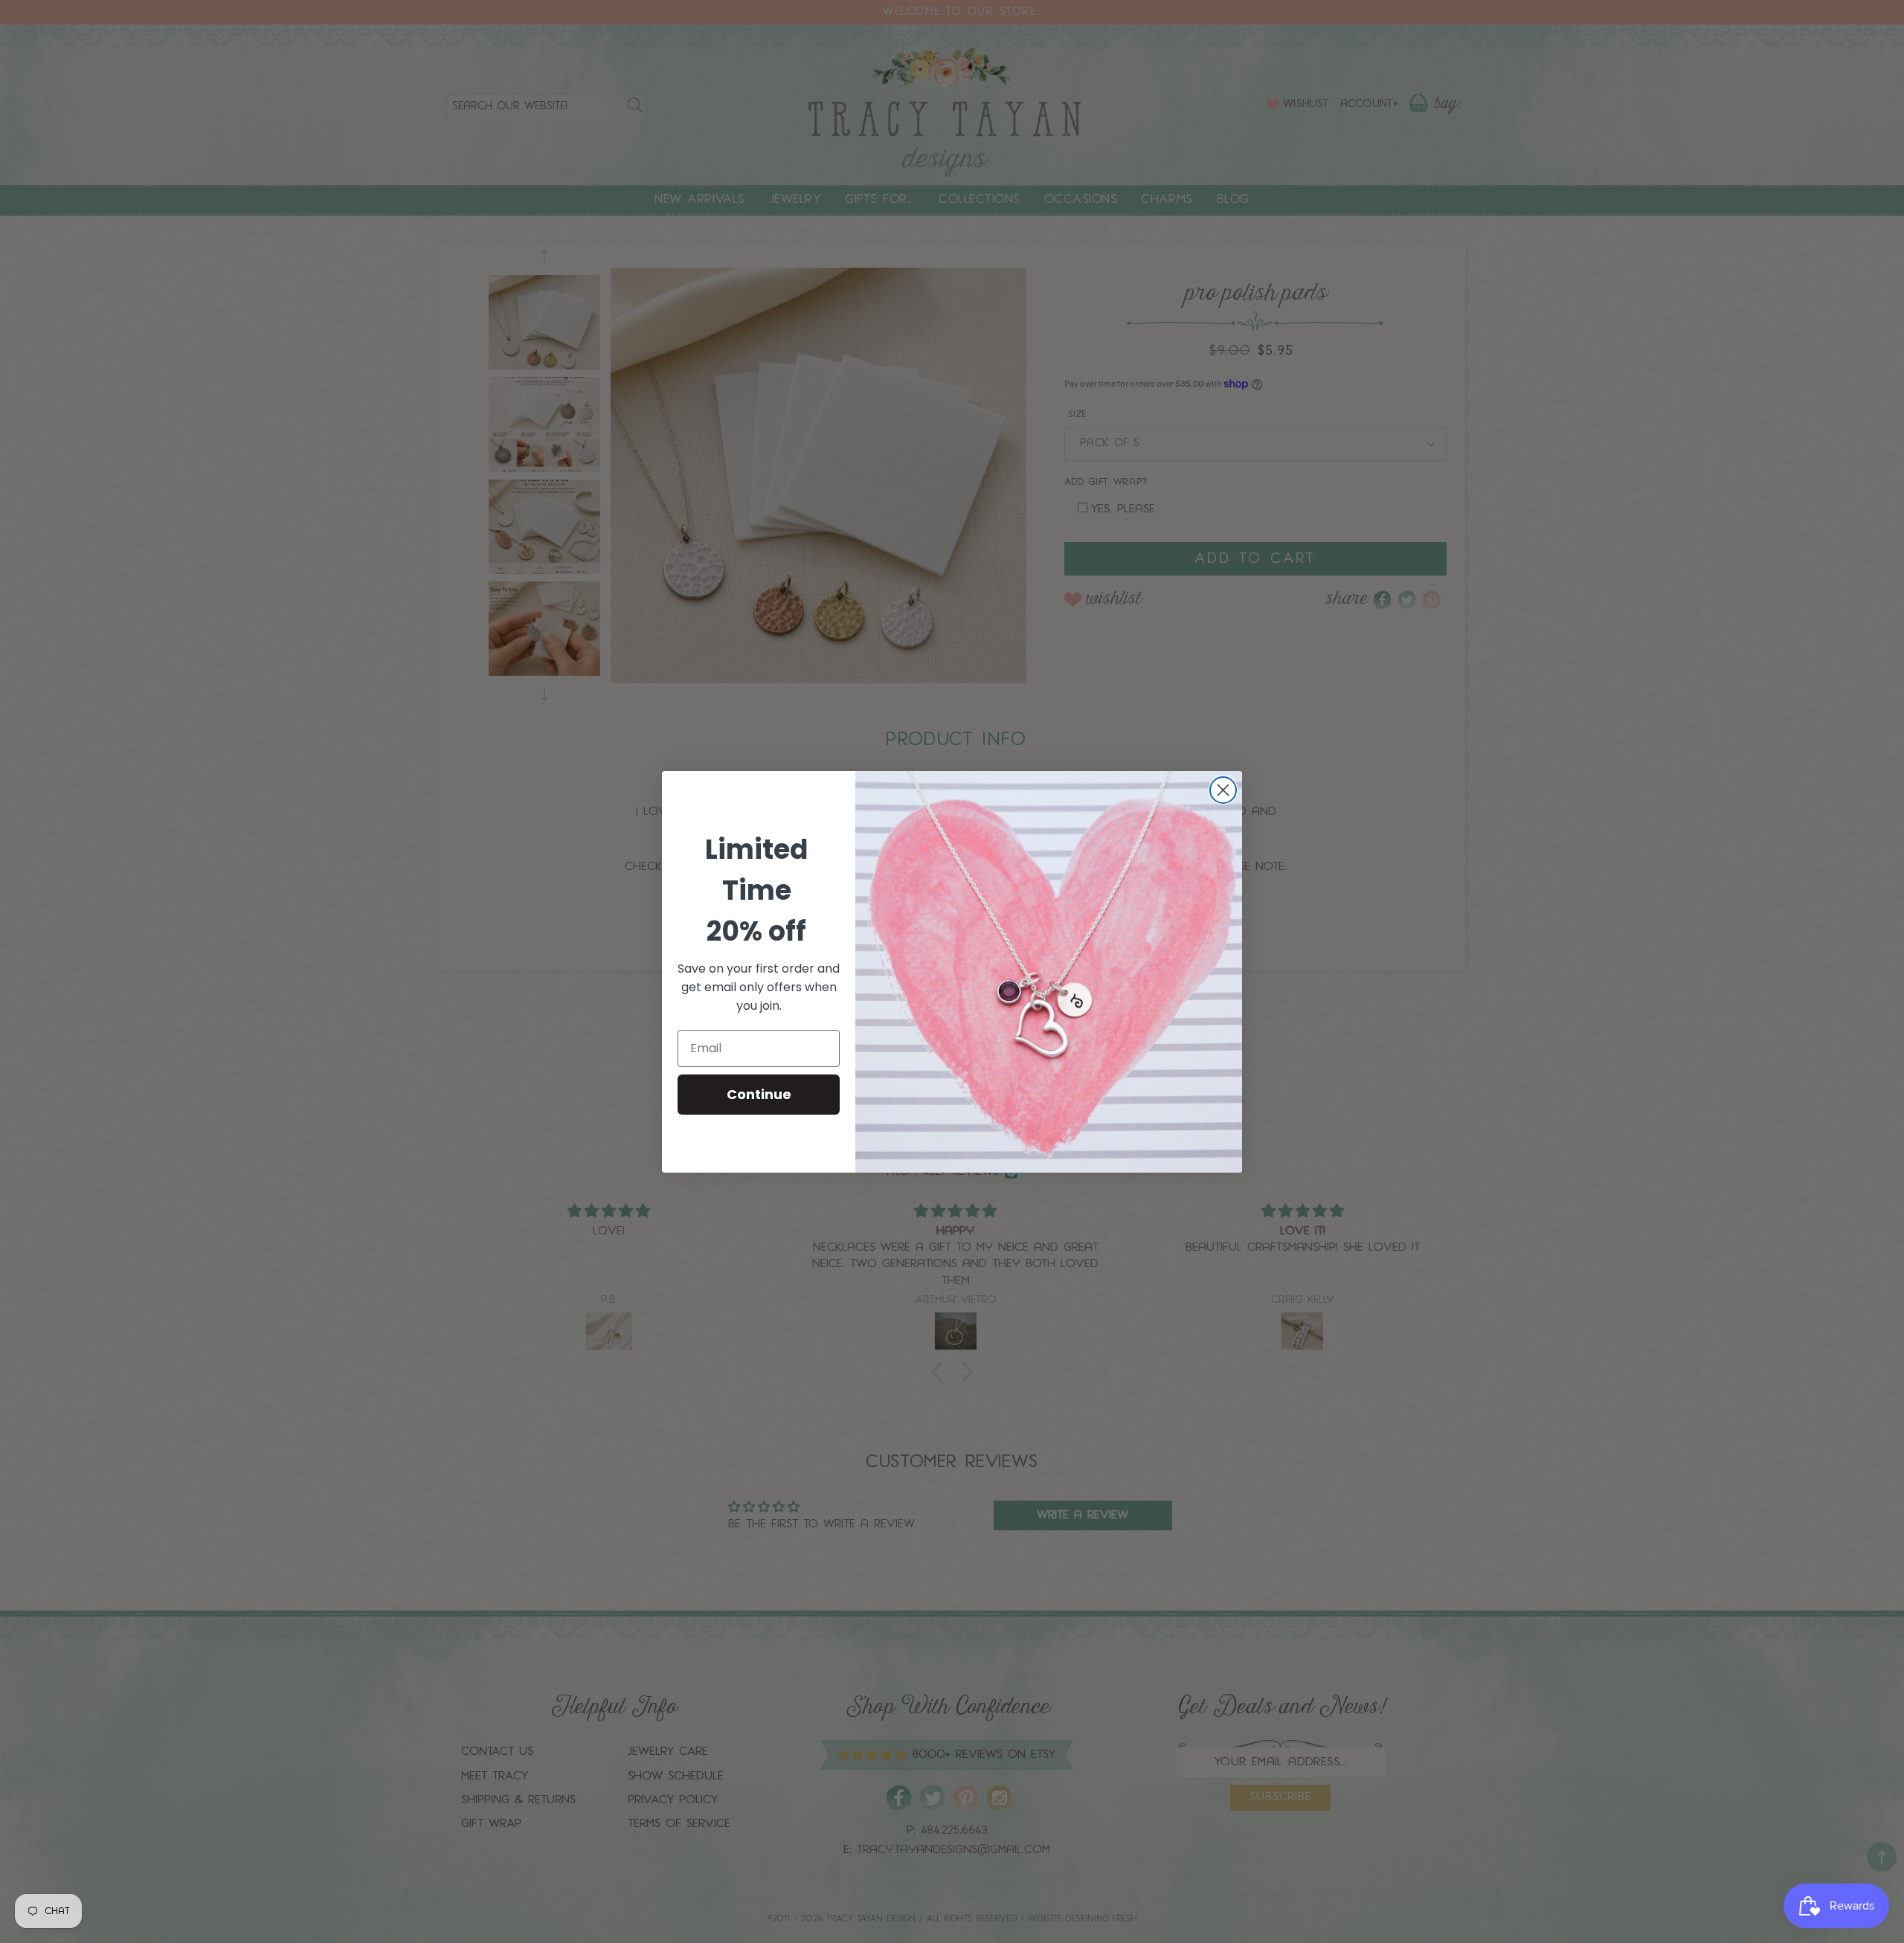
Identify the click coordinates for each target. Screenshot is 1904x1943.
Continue (759, 1094)
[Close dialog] (1223, 790)
